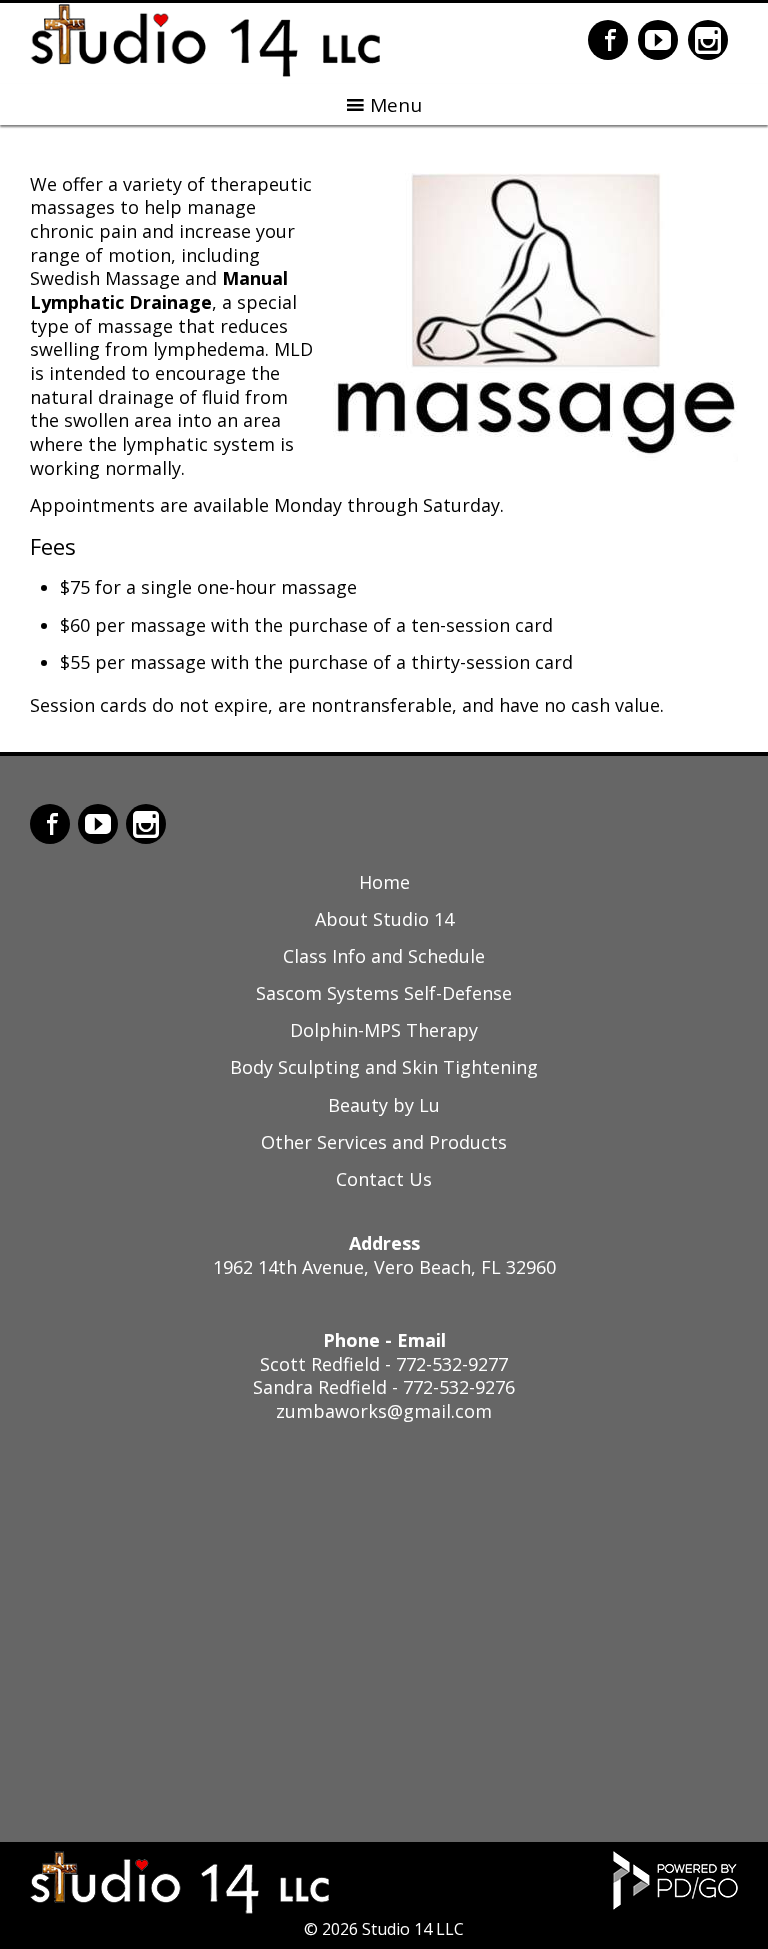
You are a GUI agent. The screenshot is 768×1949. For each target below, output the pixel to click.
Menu (396, 105)
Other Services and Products (384, 1142)
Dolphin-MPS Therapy (384, 1030)
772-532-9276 (459, 1387)
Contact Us (384, 1179)
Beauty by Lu (384, 1105)
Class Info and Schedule (384, 956)
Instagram (708, 40)
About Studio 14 (384, 919)
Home (384, 882)
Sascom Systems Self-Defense (384, 993)
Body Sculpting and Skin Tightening (384, 1067)
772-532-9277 (452, 1364)
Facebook (608, 40)
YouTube (658, 40)
